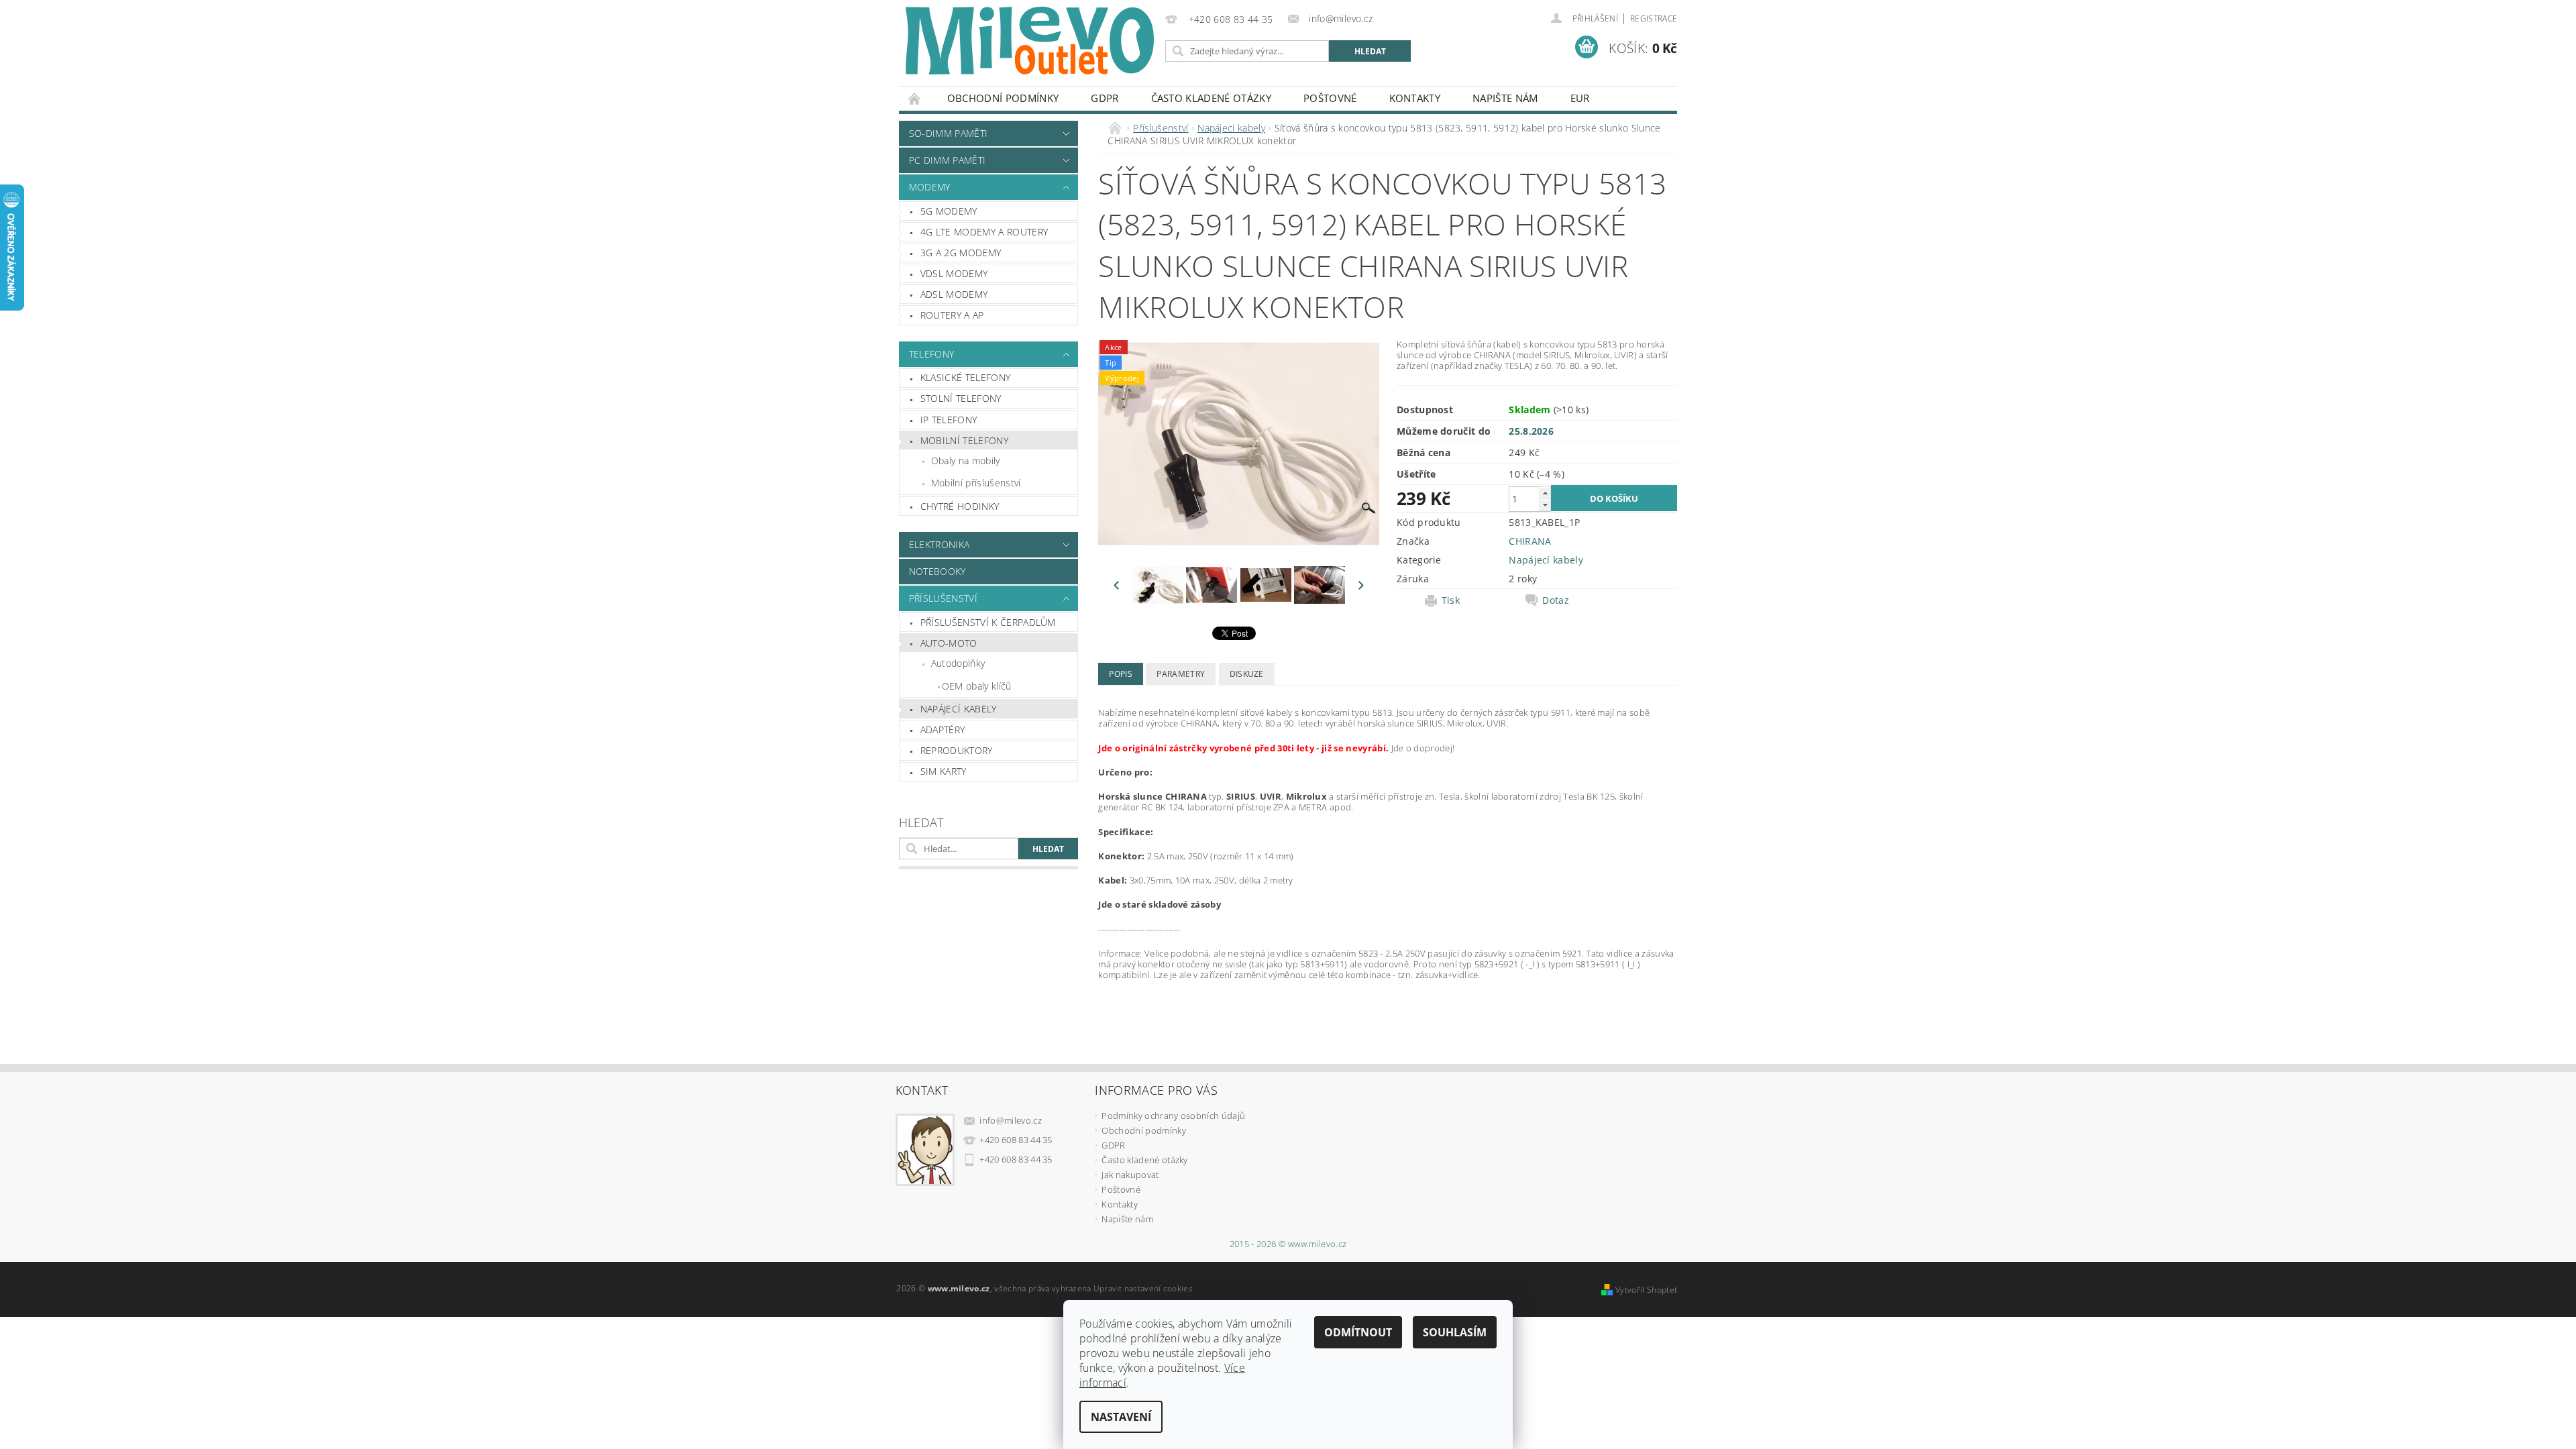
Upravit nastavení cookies (1143, 1288)
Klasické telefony (965, 377)
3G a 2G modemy (961, 253)
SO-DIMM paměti (948, 133)
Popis (1121, 674)
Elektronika (940, 544)
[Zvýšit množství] (1545, 493)
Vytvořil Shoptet (1646, 1290)
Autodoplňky (958, 663)
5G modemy (949, 211)
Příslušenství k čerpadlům (988, 622)
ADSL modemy (954, 294)
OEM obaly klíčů (977, 686)
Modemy (930, 187)
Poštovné (1330, 98)
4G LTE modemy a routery (984, 232)
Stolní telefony (961, 398)
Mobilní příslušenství (976, 483)
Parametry (1181, 674)
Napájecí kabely (959, 709)
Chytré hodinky (960, 506)
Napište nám (1505, 98)
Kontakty (1415, 98)
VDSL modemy (954, 273)
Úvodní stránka (915, 98)
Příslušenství (943, 598)
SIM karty (944, 771)
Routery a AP (952, 315)
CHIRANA (1530, 541)
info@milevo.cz (1011, 1120)
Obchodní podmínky (1003, 98)
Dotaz (1556, 600)
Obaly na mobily (966, 461)
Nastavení (1121, 1417)
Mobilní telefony (964, 440)
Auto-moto (949, 643)
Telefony (932, 354)
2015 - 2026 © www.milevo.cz (1288, 1244)
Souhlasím (1455, 1332)
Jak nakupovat (1130, 1175)
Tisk (1451, 600)
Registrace (1654, 18)
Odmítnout (1358, 1332)
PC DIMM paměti (947, 160)
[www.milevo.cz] (1030, 41)
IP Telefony (949, 420)
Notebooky (937, 571)
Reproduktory (957, 750)
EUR (1580, 98)
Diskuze (1247, 674)
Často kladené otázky (1211, 98)
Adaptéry (943, 730)
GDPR (1105, 98)
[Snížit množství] (1545, 505)
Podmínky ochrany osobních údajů (1173, 1116)
